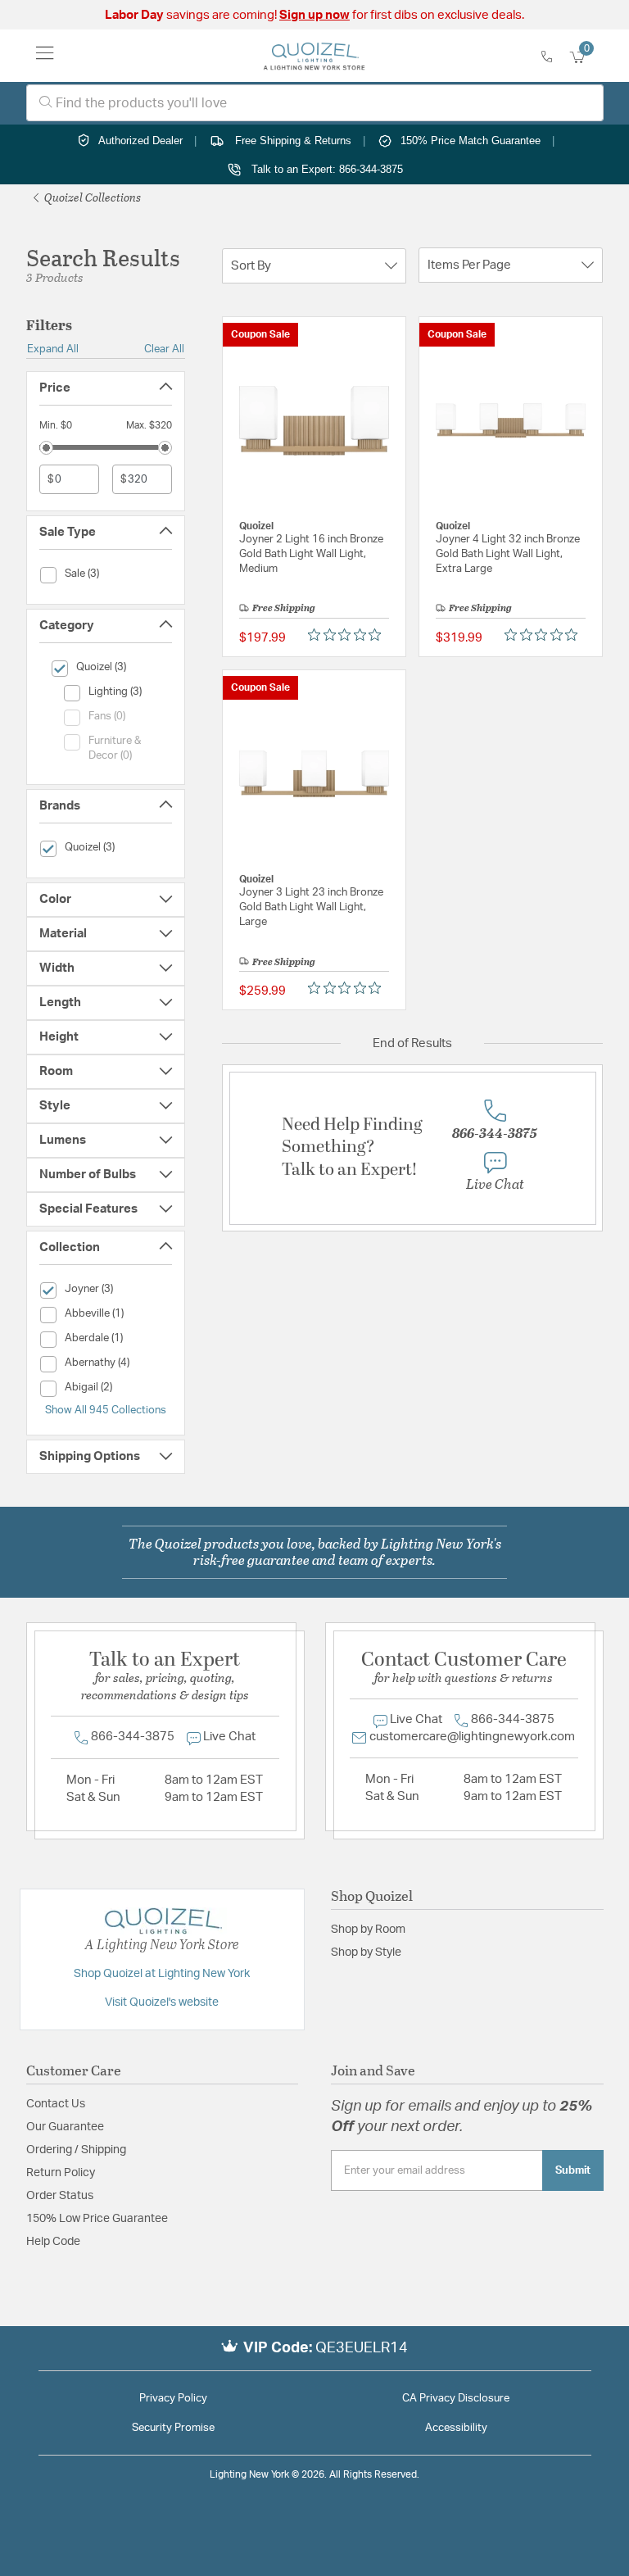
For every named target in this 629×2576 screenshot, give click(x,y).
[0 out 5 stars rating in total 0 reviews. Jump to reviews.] (348, 634)
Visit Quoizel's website (162, 2002)
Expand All (53, 349)
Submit (573, 2170)
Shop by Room (368, 1930)
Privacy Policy (173, 2399)
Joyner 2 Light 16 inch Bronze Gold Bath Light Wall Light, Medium (311, 554)
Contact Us (56, 2104)
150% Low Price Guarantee (97, 2219)
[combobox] (315, 103)
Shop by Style (366, 1952)
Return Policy (61, 2173)
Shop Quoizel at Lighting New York (162, 1974)
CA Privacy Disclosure (456, 2399)
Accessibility (456, 2428)
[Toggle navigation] (45, 56)
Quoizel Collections (91, 197)
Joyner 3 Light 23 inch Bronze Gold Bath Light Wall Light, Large (311, 907)
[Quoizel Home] (314, 56)
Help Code (53, 2242)
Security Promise (173, 2428)
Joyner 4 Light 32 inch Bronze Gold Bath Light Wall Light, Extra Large (508, 554)
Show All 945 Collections (106, 1410)
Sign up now (314, 15)
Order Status (60, 2196)
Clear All (164, 349)
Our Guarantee (65, 2127)
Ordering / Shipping (76, 2150)
